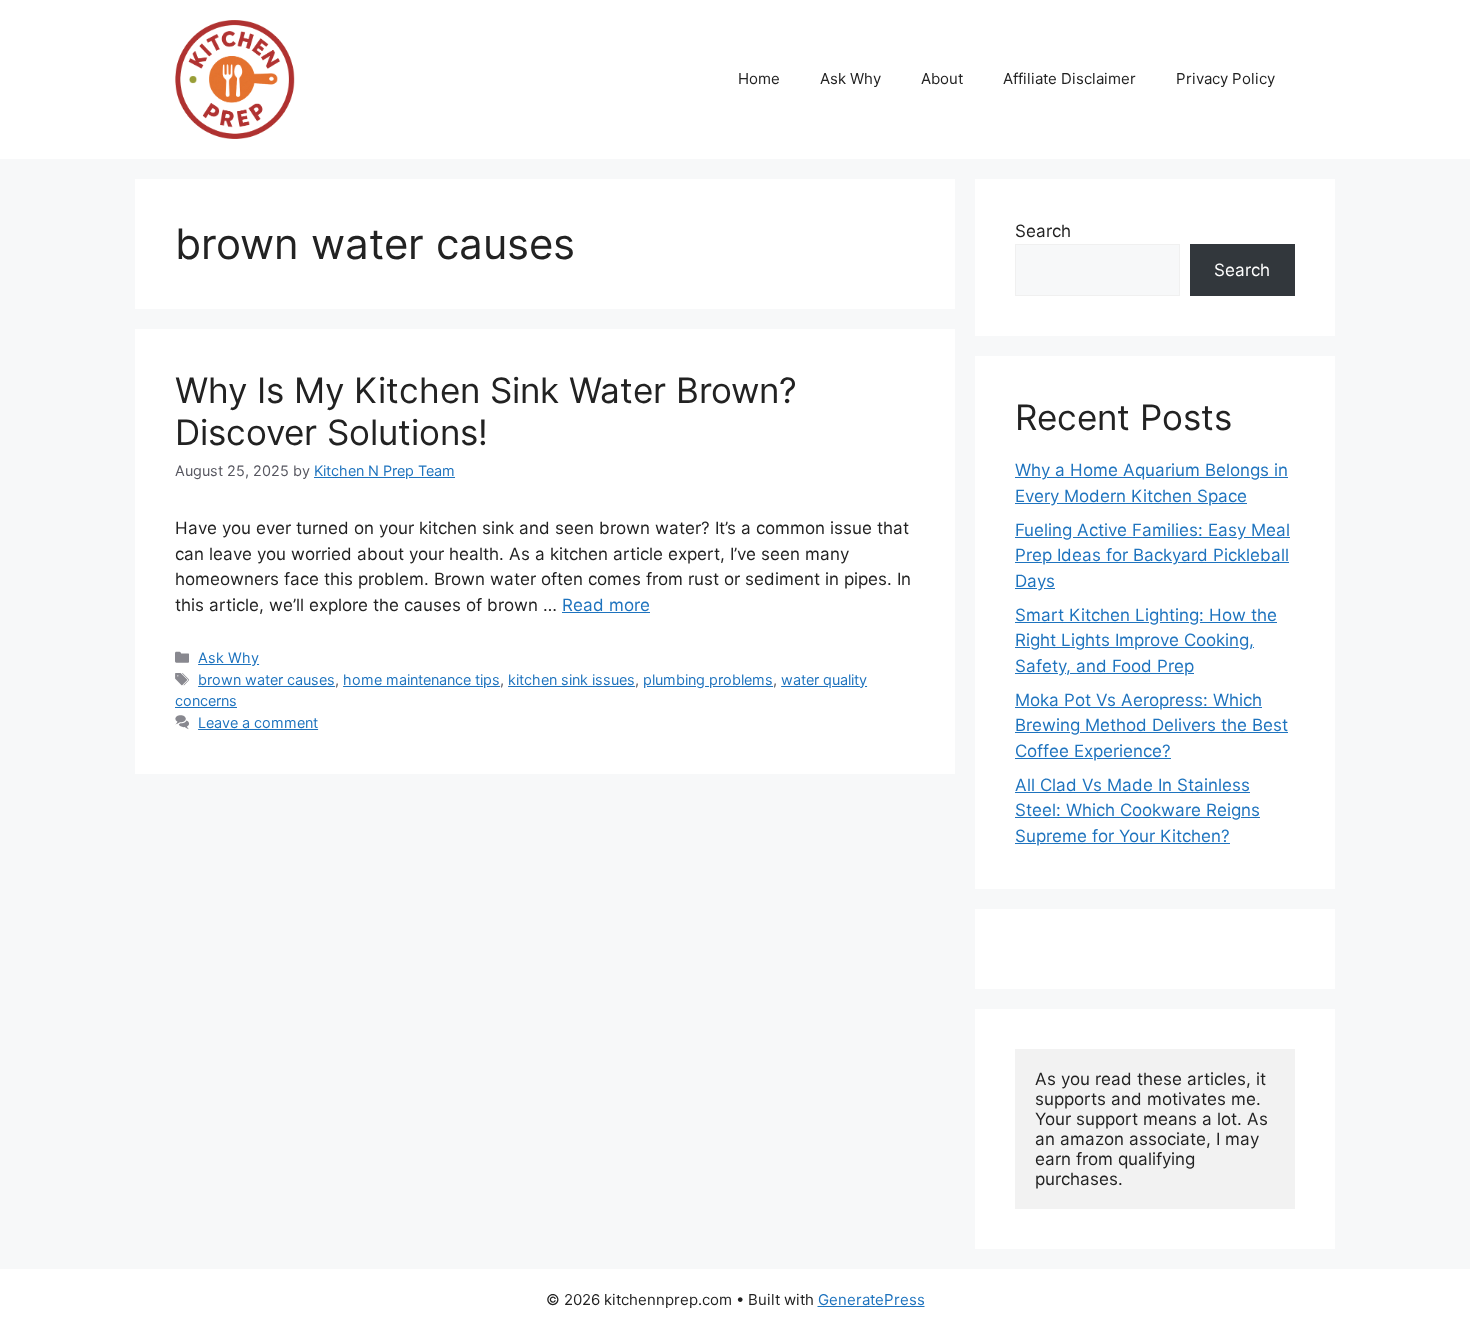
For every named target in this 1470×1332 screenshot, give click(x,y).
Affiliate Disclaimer (1069, 78)
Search (1043, 231)
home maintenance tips (421, 679)
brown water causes (266, 679)
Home (759, 78)
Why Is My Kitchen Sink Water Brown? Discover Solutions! (486, 411)
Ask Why (850, 78)
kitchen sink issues (571, 679)
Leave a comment (258, 722)
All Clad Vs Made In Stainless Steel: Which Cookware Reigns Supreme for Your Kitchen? (1137, 810)
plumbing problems (708, 679)
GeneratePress (871, 1299)
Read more (606, 605)
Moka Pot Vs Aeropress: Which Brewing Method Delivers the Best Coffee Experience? (1151, 725)
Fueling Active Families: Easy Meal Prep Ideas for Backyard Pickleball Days (1152, 555)
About (942, 78)
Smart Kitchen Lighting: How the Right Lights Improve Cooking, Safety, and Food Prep (1146, 640)
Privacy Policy (1225, 78)
